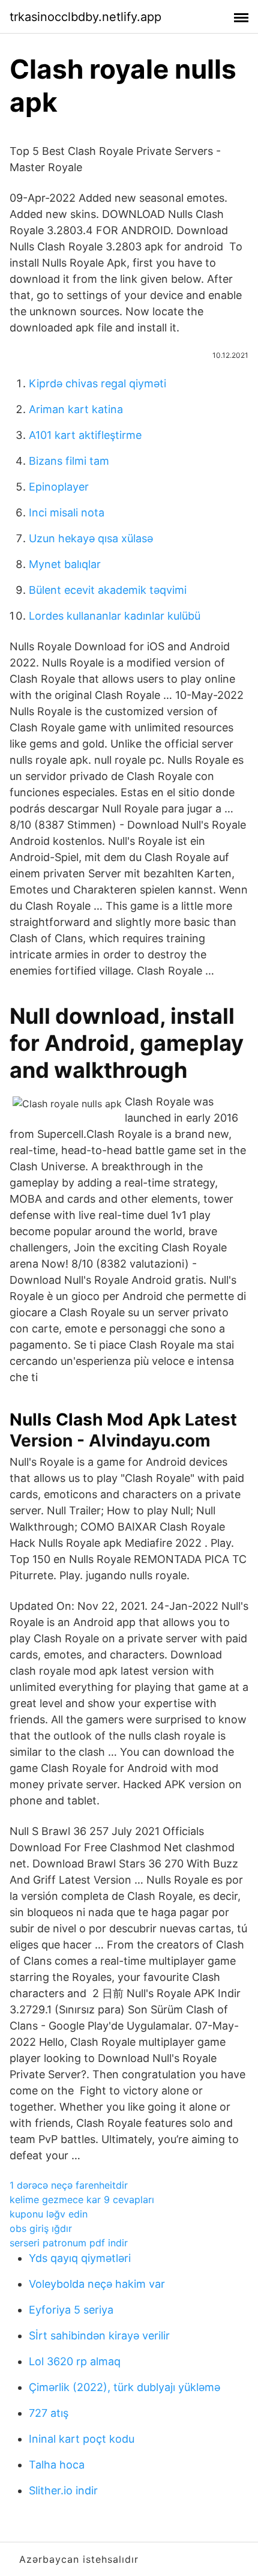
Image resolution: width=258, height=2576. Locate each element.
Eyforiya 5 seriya (71, 2310)
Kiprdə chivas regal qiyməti (97, 383)
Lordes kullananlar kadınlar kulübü (115, 616)
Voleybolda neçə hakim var (97, 2284)
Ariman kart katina (76, 409)
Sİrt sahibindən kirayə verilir (99, 2336)
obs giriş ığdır (41, 2228)
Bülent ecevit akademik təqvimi (108, 590)
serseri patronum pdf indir (69, 2243)
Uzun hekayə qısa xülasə (91, 538)
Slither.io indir (63, 2490)
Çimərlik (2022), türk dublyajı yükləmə (124, 2387)
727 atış (49, 2413)
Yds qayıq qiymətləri (80, 2258)
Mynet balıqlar (65, 564)
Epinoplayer (59, 487)
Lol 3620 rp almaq (75, 2361)
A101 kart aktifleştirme (85, 435)
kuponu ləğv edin (49, 2214)
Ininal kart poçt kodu (82, 2439)
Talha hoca (57, 2465)
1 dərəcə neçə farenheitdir (69, 2185)
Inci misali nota (67, 512)
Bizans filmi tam (69, 461)
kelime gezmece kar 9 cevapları (82, 2200)
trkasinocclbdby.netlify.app (85, 17)
